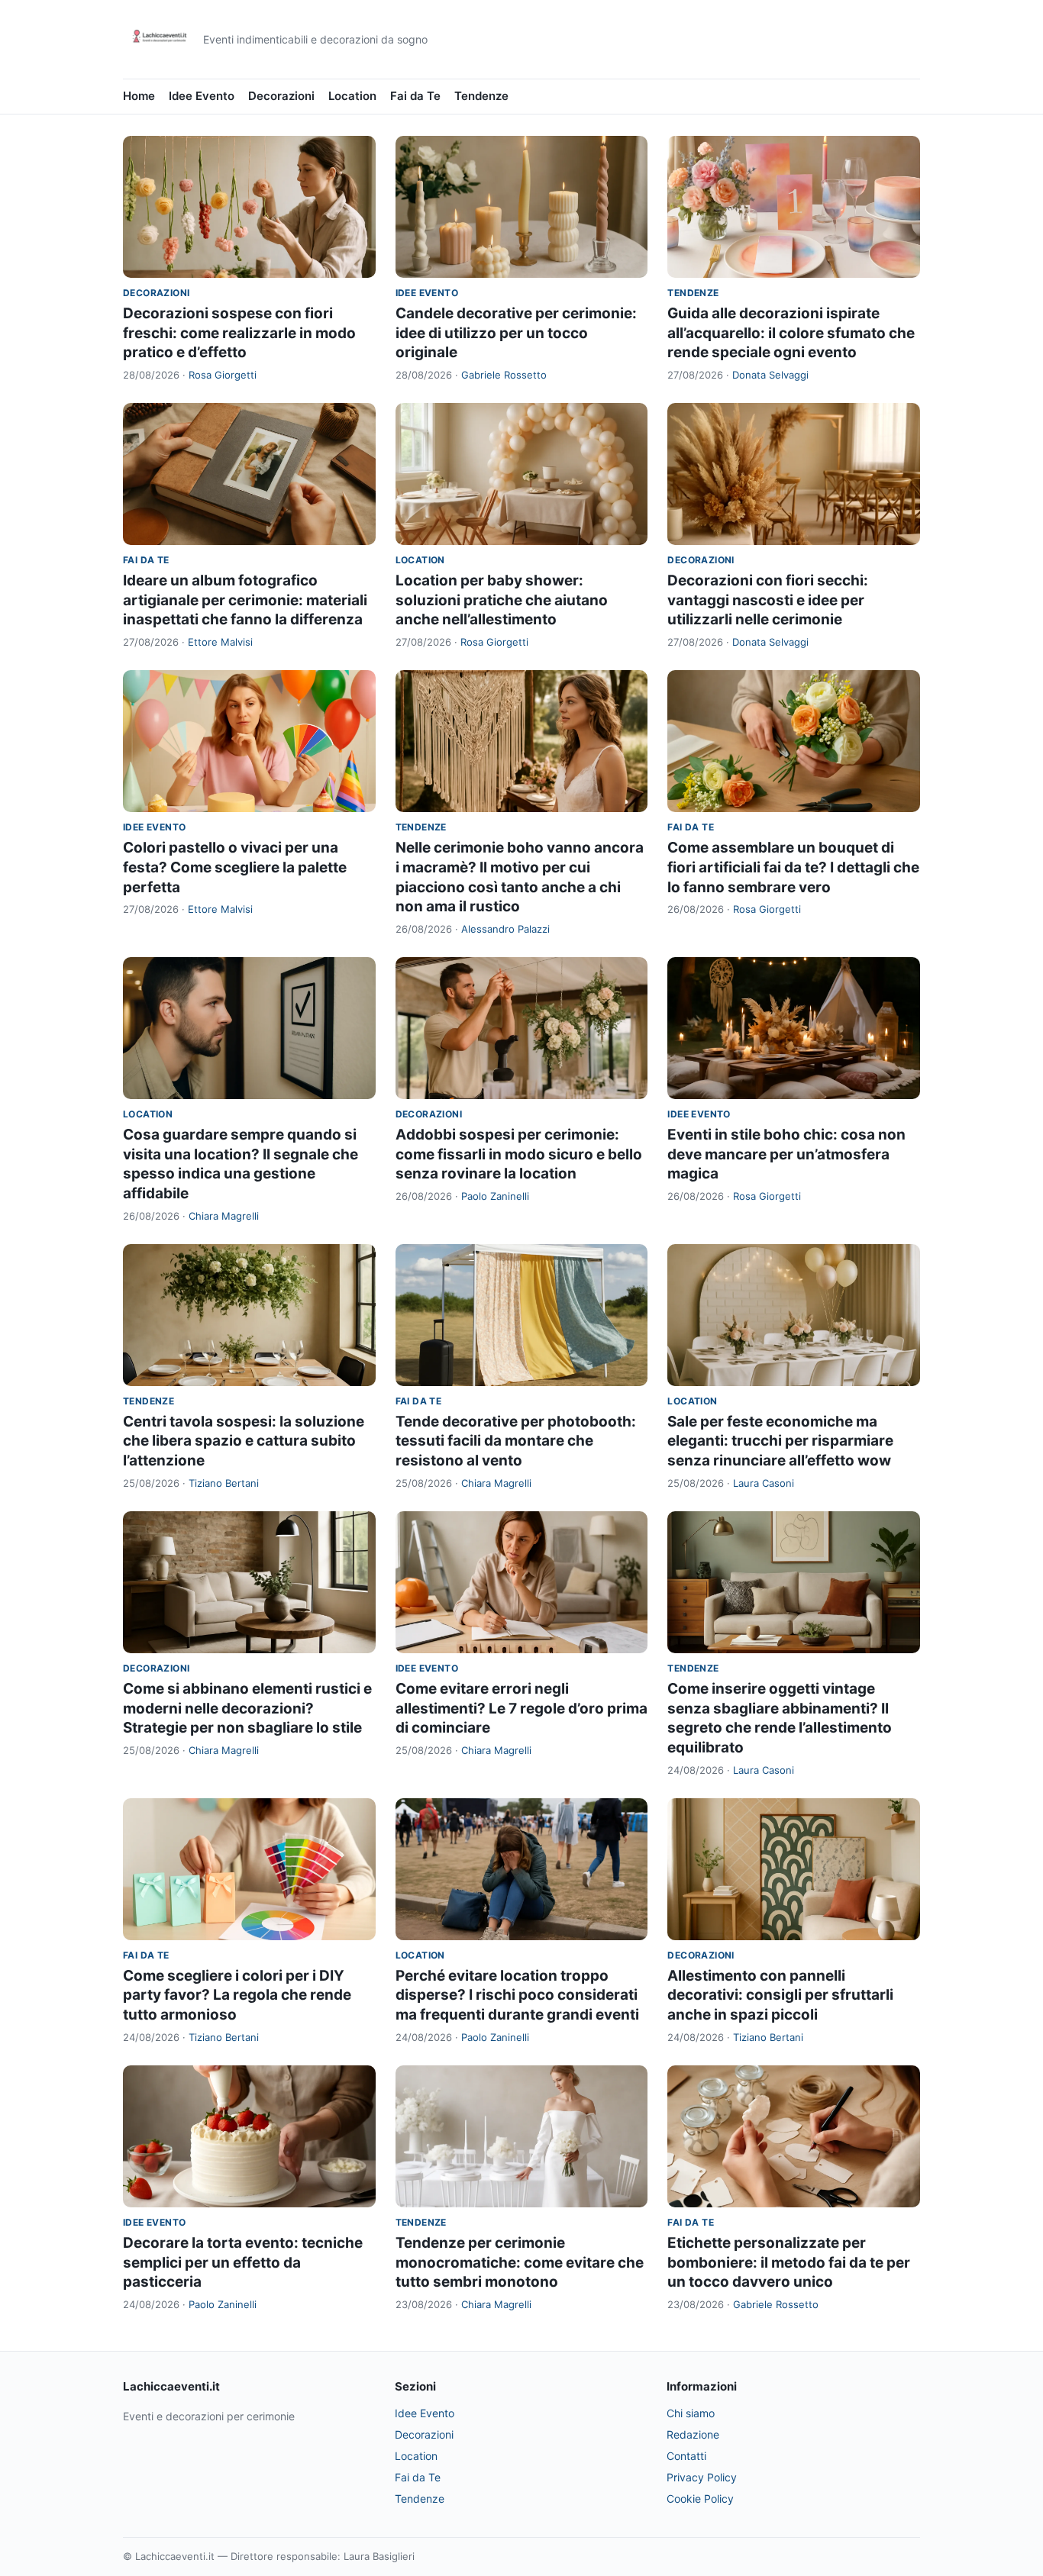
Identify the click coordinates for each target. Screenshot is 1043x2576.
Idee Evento (202, 96)
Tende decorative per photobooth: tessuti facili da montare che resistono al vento (516, 1441)
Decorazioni (281, 96)
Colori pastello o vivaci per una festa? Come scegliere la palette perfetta (235, 867)
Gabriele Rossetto (504, 375)
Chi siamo (691, 2413)
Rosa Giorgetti (223, 375)
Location (352, 96)
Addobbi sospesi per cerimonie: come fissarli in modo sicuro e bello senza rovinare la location (519, 1154)
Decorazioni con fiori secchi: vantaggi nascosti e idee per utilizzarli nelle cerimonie (768, 600)
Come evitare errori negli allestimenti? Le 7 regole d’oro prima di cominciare (521, 1708)
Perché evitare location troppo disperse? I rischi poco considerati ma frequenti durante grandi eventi (517, 1995)
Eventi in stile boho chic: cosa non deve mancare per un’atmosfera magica (786, 1154)
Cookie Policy (700, 2499)
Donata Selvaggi (770, 375)
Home (139, 96)
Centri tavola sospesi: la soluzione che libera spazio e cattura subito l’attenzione (244, 1441)
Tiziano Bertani (224, 1483)
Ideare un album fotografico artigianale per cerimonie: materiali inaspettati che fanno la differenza (245, 600)
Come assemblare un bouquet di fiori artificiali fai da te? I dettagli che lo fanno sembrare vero (793, 867)
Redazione (693, 2434)
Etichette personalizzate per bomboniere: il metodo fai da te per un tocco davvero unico (789, 2262)
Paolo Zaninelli (495, 1196)
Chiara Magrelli (224, 1216)
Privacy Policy (702, 2477)
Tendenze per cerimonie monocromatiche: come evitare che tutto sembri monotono (520, 2262)
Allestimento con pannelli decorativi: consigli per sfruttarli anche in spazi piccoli (780, 1995)
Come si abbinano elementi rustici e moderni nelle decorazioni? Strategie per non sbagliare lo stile (247, 1708)
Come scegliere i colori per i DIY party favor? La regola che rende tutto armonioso (237, 1995)
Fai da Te (415, 96)
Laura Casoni (764, 1483)
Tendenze (481, 96)
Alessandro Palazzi (505, 929)
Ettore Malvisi (220, 642)
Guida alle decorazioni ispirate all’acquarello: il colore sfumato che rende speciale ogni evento (791, 333)
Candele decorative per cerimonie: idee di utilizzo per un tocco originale (516, 333)
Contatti (686, 2456)
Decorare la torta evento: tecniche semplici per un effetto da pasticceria (243, 2262)
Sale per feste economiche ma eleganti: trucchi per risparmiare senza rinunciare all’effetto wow (780, 1441)
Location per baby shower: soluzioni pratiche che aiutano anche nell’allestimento (502, 600)
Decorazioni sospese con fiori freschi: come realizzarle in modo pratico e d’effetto (239, 333)
